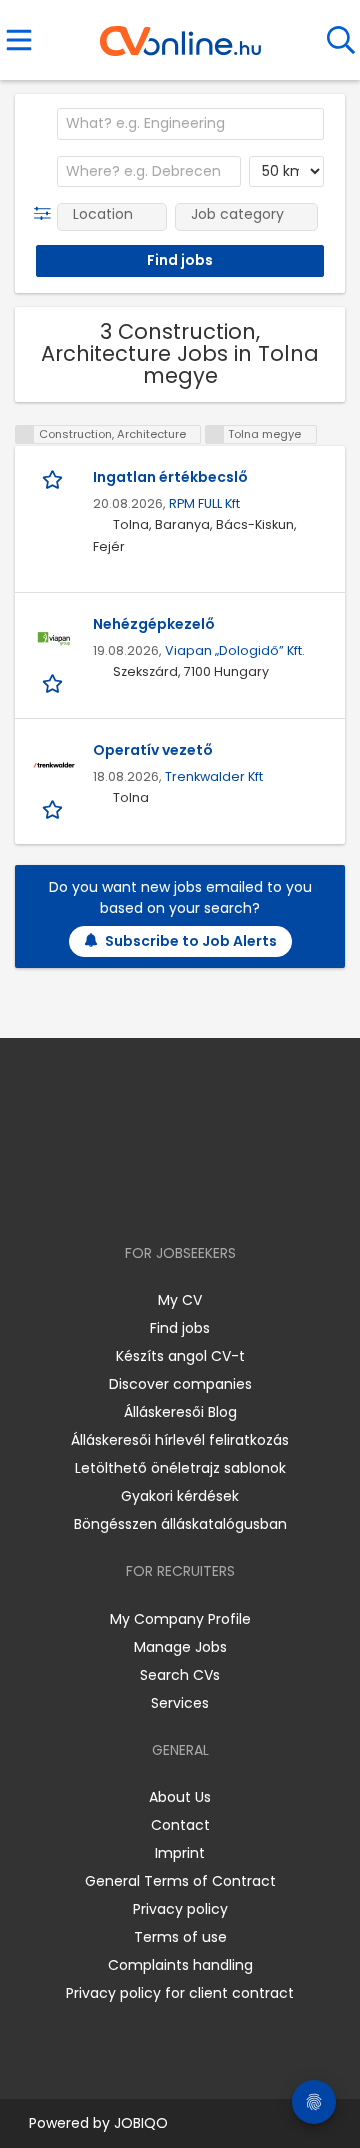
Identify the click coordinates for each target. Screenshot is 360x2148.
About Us (180, 1797)
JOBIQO (141, 2123)
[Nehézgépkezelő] (54, 639)
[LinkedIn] (200, 1195)
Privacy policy (180, 1909)
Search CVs (180, 1675)
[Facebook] (134, 1195)
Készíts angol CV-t (180, 1356)
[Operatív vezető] (54, 765)
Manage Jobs (180, 1647)
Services (180, 1703)
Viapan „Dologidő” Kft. (235, 650)
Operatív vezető (153, 750)
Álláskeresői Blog (180, 1412)
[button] (46, 214)
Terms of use (180, 1937)
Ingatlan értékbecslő (170, 477)
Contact (180, 1825)
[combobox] (190, 124)
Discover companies (180, 1384)
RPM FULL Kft (204, 503)
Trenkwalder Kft (214, 776)
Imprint (180, 1853)
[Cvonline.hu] (180, 34)
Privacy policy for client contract (180, 1993)
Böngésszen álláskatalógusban (180, 1524)
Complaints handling (180, 1965)
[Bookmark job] (54, 478)
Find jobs (180, 1328)
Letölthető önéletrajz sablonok (180, 1468)
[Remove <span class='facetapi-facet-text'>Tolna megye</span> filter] (215, 434)
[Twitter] (230, 1195)
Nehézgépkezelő (154, 624)
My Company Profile (180, 1619)
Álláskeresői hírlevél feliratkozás (180, 1440)
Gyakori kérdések (180, 1496)
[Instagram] (167, 1195)
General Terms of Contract (180, 1881)
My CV (180, 1300)
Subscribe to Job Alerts (191, 941)
